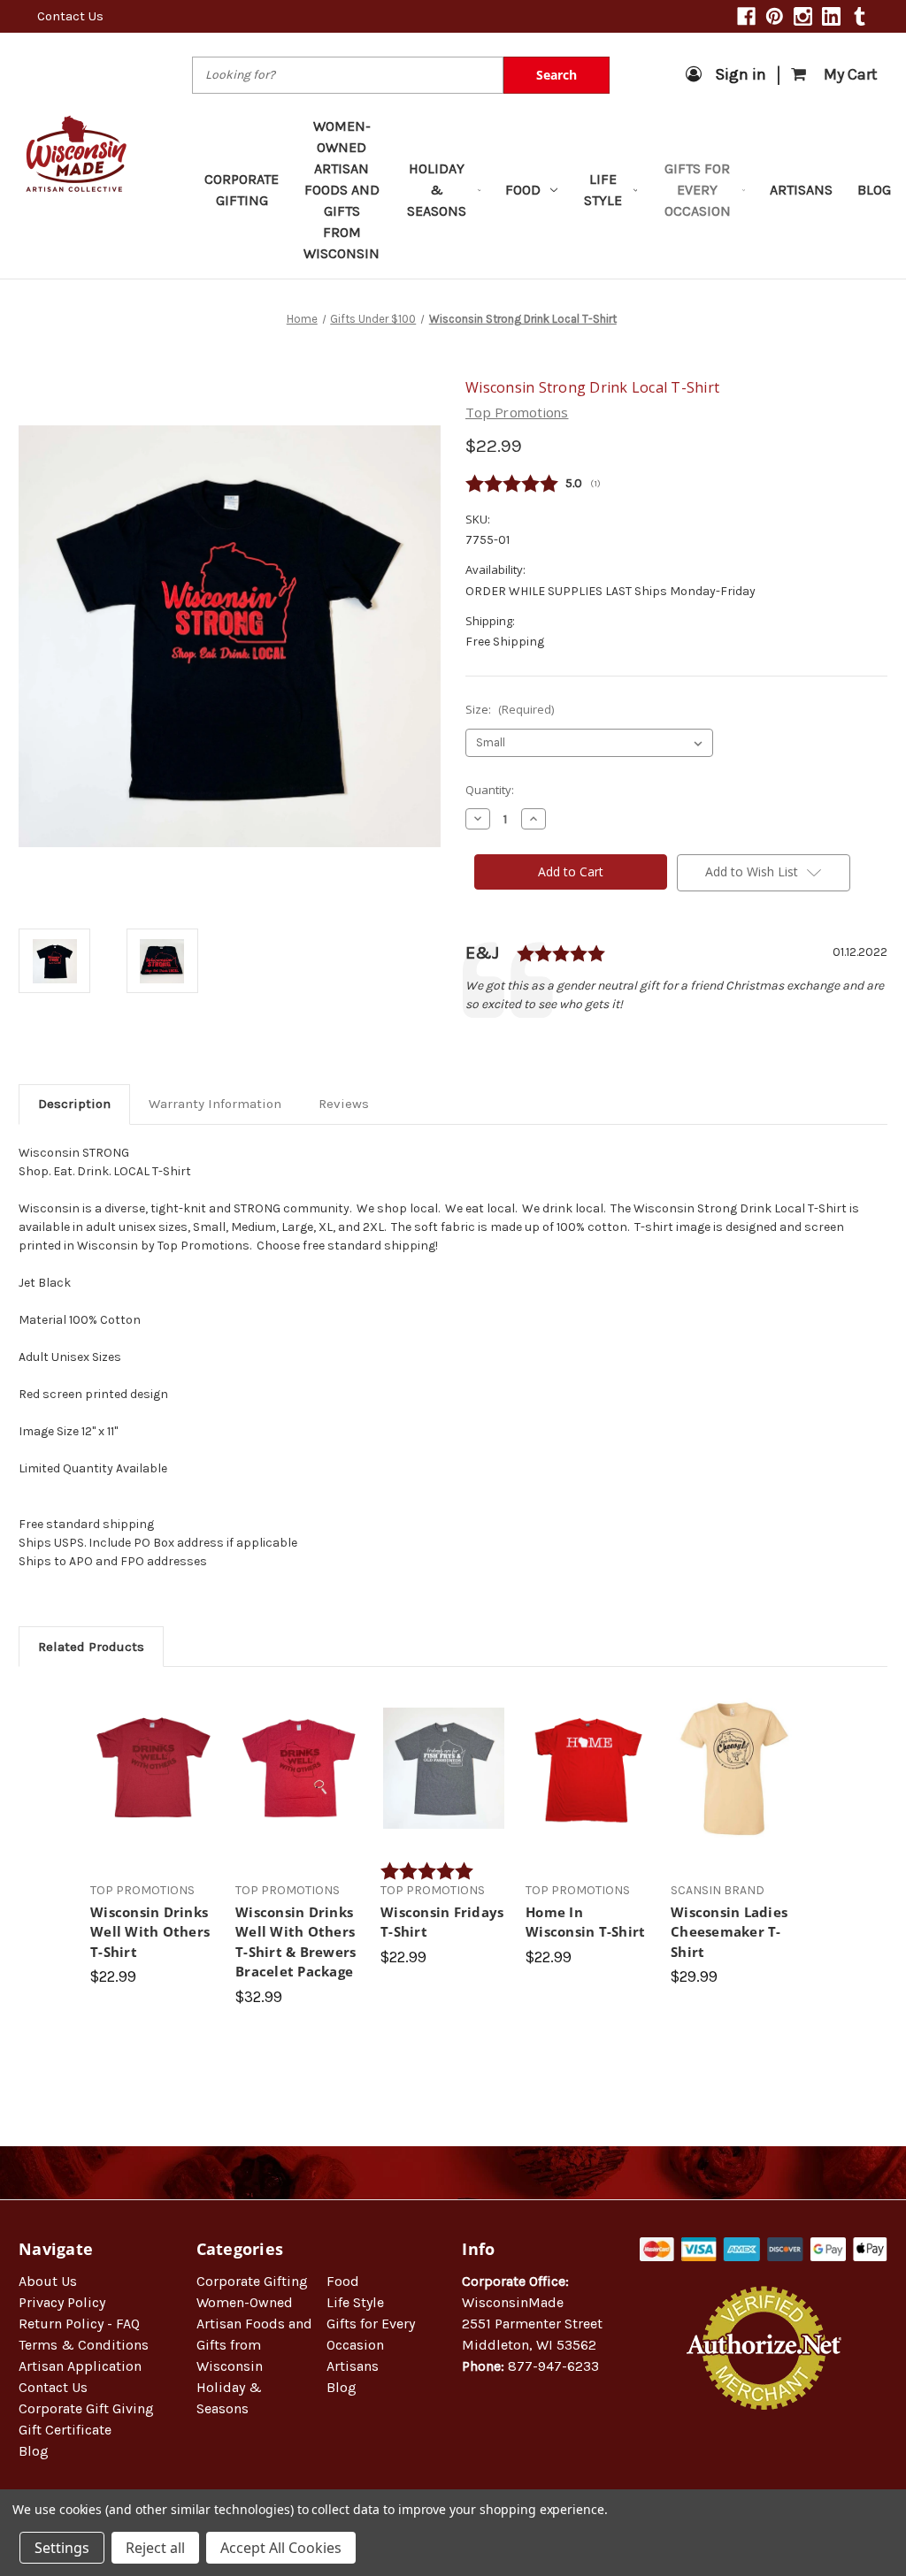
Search (557, 75)
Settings (62, 2548)
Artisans (801, 190)
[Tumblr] (860, 16)
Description (74, 1104)
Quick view (154, 1753)
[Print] (534, 1043)
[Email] (504, 1043)
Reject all (155, 2548)
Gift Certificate (65, 2430)
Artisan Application (80, 2366)
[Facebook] (746, 16)
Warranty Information (215, 1104)
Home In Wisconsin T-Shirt (585, 1922)
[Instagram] (803, 16)
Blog (874, 190)
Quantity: (490, 790)
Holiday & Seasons (437, 190)
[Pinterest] (775, 16)
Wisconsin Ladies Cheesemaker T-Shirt (729, 1932)
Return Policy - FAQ (79, 2324)
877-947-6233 (553, 2366)
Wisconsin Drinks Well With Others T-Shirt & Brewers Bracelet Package (296, 1942)
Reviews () (676, 484)
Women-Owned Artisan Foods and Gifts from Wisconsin (342, 190)
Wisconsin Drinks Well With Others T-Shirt (150, 1932)
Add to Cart (299, 1784)
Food (523, 190)
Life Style (603, 190)
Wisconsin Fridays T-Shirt (442, 1922)
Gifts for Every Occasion (698, 190)
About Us (48, 2281)
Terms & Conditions (84, 2345)
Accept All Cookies (281, 2548)
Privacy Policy (62, 2302)
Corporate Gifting (242, 190)
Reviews (344, 1104)
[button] (764, 2467)
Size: (510, 709)
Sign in (741, 74)
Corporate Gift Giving (86, 2408)
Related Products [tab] (91, 1647)
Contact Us (70, 16)
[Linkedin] (831, 16)
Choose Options (154, 1784)
